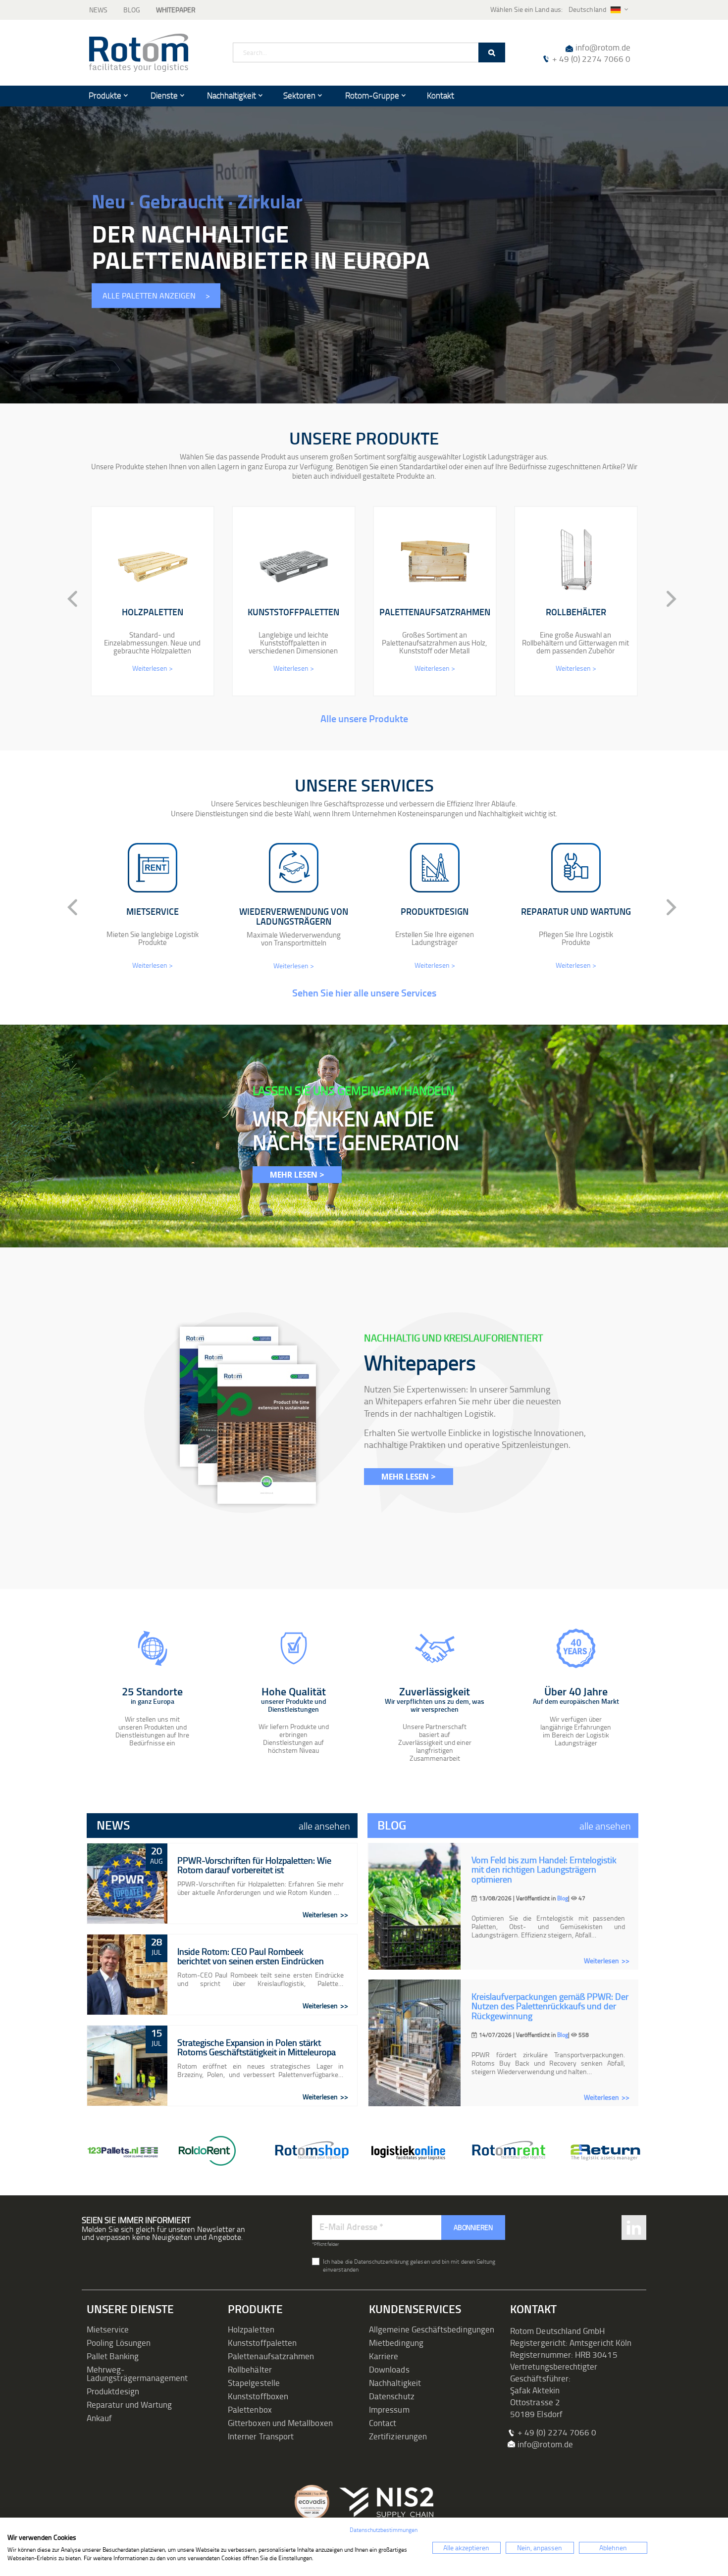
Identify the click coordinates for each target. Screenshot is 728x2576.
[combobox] (369, 52)
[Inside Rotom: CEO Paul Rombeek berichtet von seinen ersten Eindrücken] (127, 1975)
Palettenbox (250, 2409)
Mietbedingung (396, 2343)
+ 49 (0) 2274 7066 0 (591, 59)
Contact (383, 2423)
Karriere (384, 2356)
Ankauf (99, 2418)
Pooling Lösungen (119, 2343)
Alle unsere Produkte (364, 718)
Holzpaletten (251, 2329)
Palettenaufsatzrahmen (271, 2356)
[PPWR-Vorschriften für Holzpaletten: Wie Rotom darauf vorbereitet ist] (127, 1883)
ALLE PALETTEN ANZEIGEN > (156, 296)
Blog (132, 10)
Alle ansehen (324, 1826)
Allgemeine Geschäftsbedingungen (432, 2329)
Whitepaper (176, 10)
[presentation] (64, 599)
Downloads (389, 2369)
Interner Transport (261, 2436)
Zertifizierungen (398, 2436)
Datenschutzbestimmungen (384, 2530)
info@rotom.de (603, 47)
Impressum (389, 2409)
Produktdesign (113, 2391)
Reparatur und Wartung (129, 2404)
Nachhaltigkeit (395, 2383)
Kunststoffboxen (258, 2396)
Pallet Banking (113, 2356)
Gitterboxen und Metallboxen (280, 2423)
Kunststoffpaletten (262, 2343)
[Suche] (492, 52)
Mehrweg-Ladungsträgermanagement (137, 2374)
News (98, 10)
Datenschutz (392, 2396)
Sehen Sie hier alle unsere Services (364, 992)
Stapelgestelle (254, 2383)
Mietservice (108, 2329)
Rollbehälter (250, 2369)
